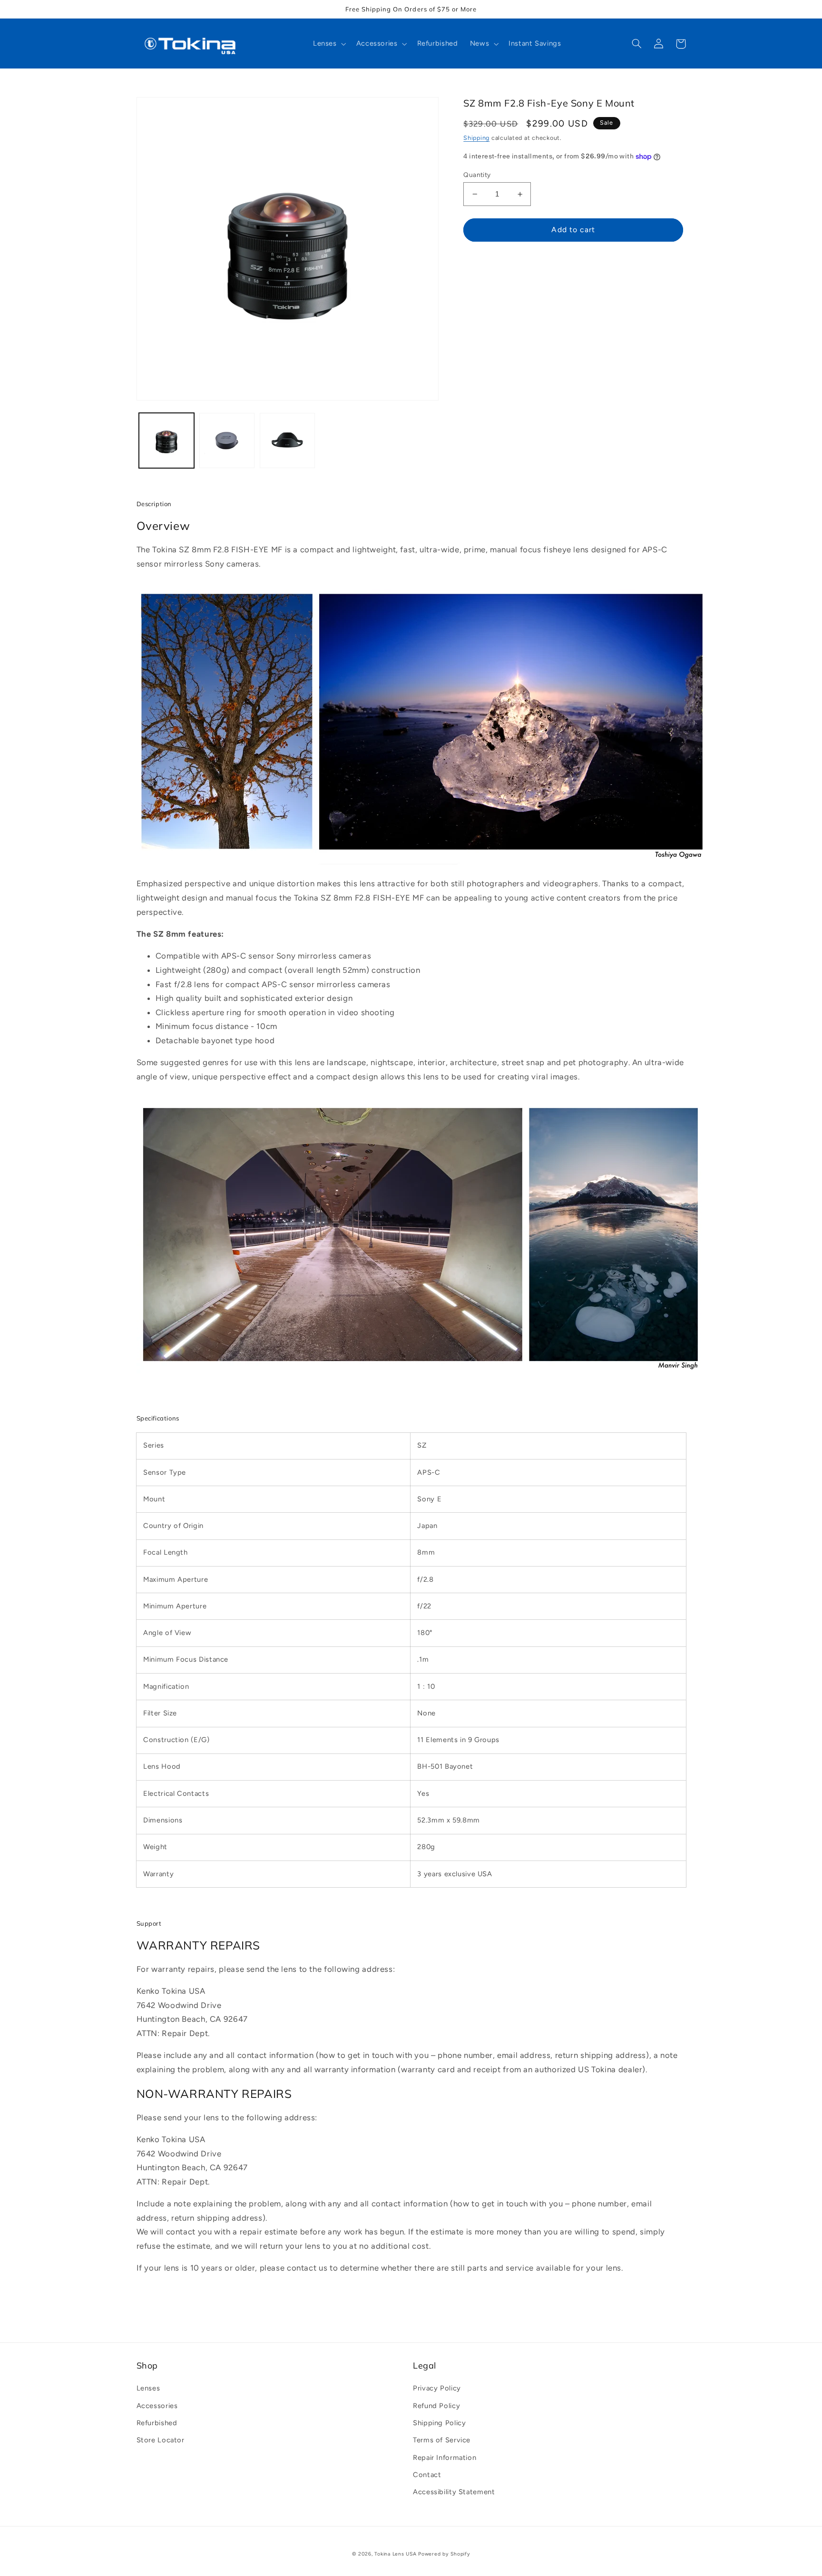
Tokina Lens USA (395, 2554)
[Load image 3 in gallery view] (288, 441)
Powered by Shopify (444, 2554)
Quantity (477, 175)
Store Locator (161, 2440)
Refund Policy (436, 2406)
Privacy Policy (437, 2388)
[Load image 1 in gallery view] (167, 441)
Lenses (148, 2388)
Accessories (157, 2406)
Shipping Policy (439, 2423)
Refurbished (157, 2423)
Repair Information (445, 2458)
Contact (427, 2475)
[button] (328, 44)
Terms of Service (442, 2440)
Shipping (476, 138)
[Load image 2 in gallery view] (227, 441)
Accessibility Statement (454, 2492)
